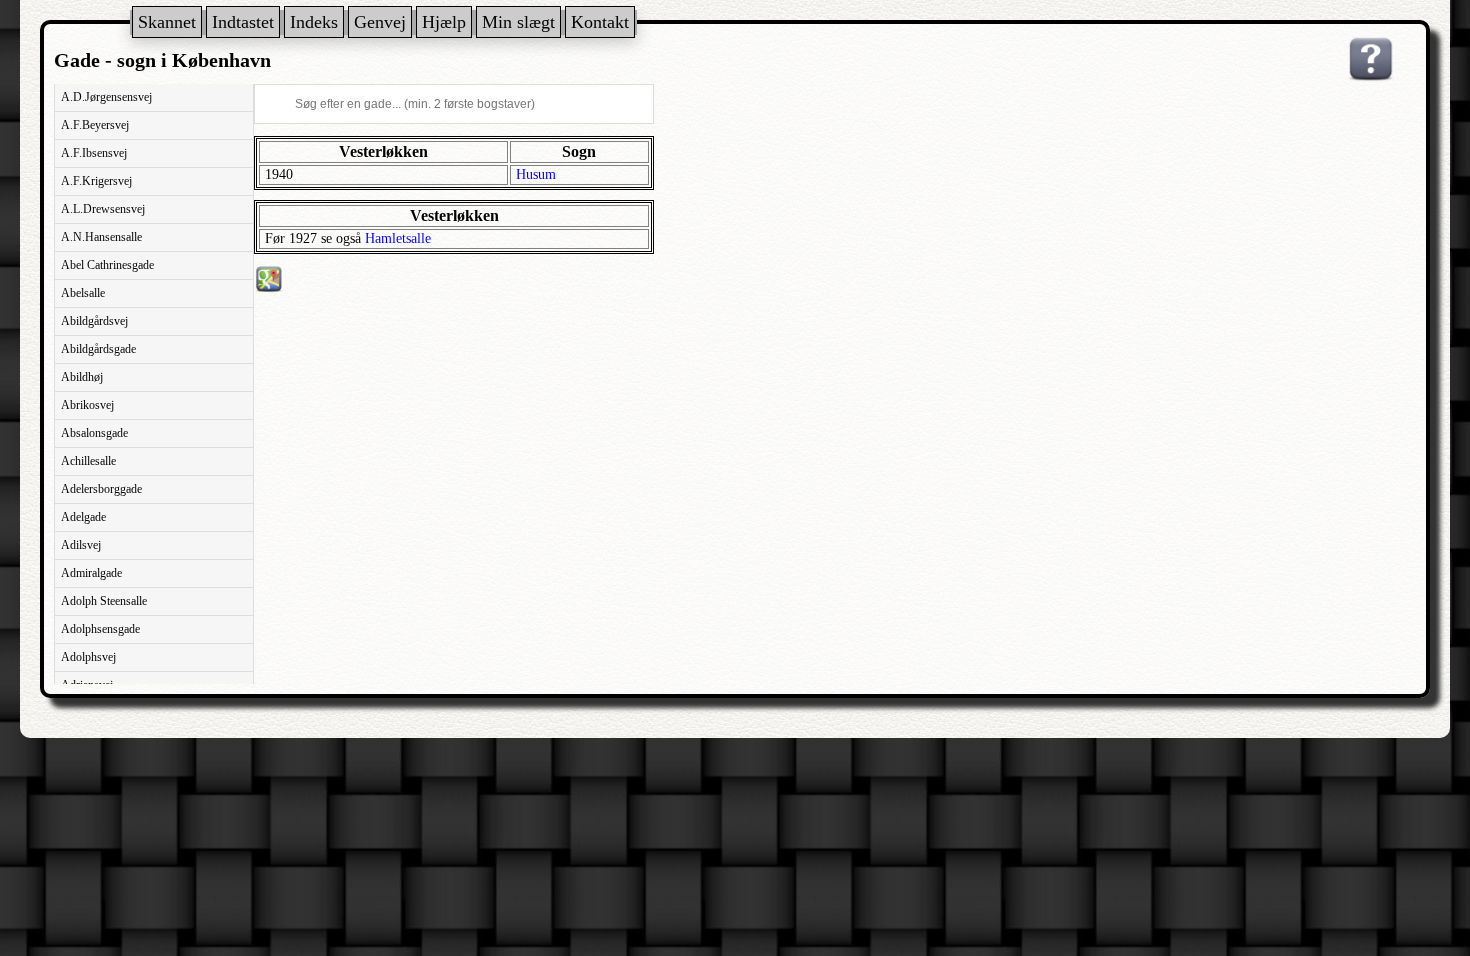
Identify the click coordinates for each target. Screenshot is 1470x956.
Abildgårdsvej (94, 321)
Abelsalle (83, 293)
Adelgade (83, 517)
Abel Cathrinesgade (107, 265)
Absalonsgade (94, 433)
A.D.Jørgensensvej (106, 97)
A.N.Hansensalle (101, 237)
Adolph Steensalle (104, 601)
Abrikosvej (87, 405)
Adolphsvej (88, 657)
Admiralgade (91, 573)
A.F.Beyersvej (95, 125)
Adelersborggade (101, 489)
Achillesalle (88, 461)
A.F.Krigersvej (96, 181)
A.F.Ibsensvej (94, 153)
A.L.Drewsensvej (103, 209)
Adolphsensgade (100, 629)
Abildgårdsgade (98, 349)
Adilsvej (81, 545)
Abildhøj (82, 377)
